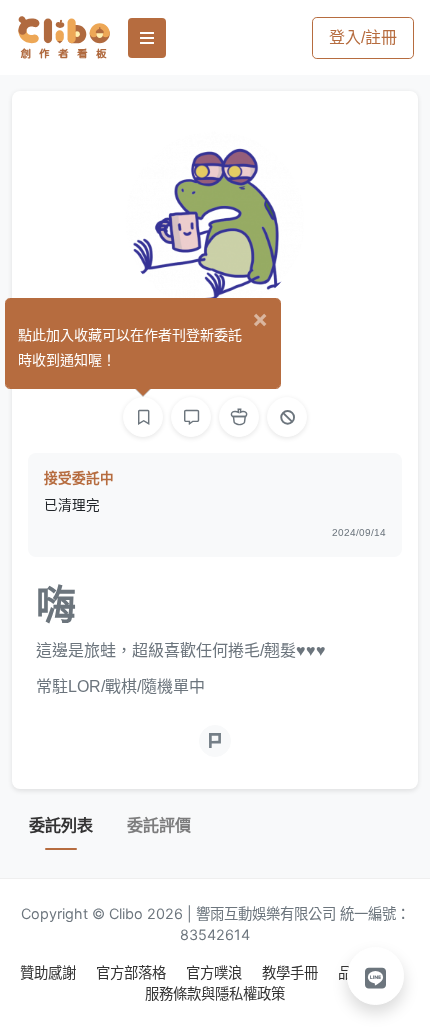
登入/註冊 (363, 37)
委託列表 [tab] (61, 825)
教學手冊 (292, 972)
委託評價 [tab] (159, 825)
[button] (376, 976)
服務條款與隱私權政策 (215, 993)
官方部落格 (133, 972)
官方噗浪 (216, 972)
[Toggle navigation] (147, 38)
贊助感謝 (50, 972)
